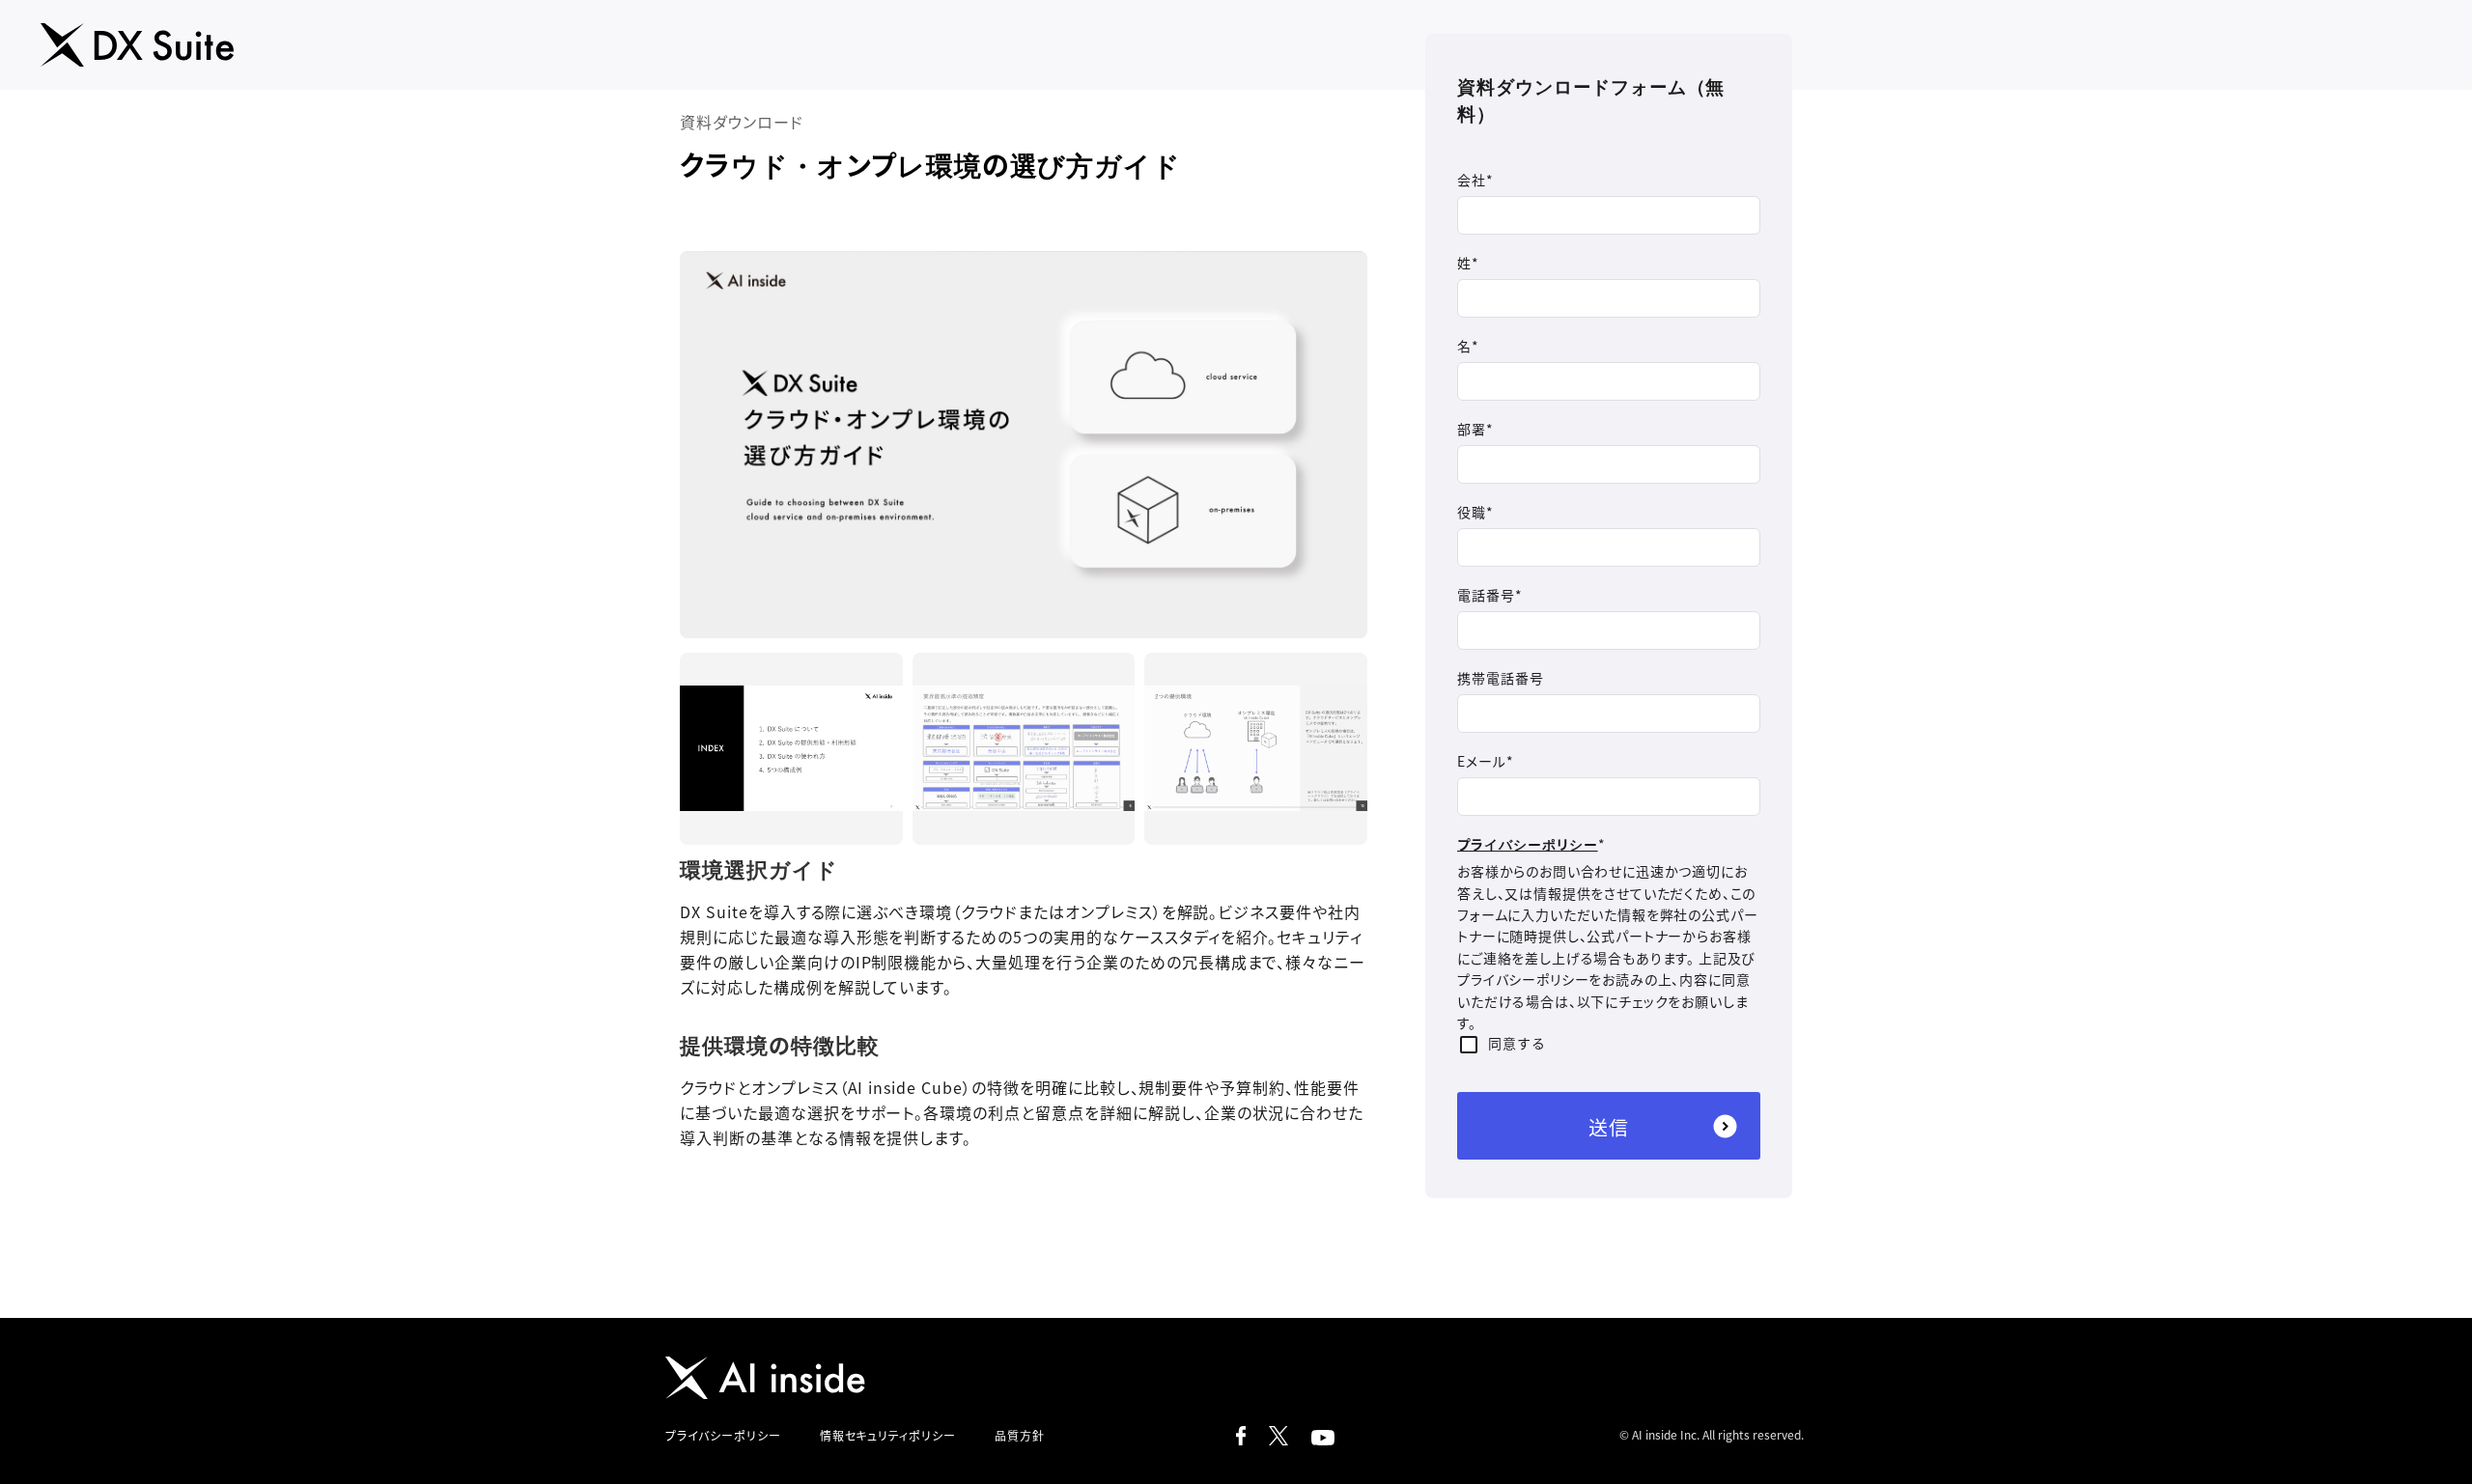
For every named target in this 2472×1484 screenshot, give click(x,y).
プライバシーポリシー (1528, 844)
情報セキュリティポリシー (888, 1435)
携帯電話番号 (1501, 678)
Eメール (1482, 761)
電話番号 (1486, 595)
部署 (1472, 429)
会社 (1472, 180)
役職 (1472, 512)
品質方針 (1020, 1435)
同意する (1517, 1043)
